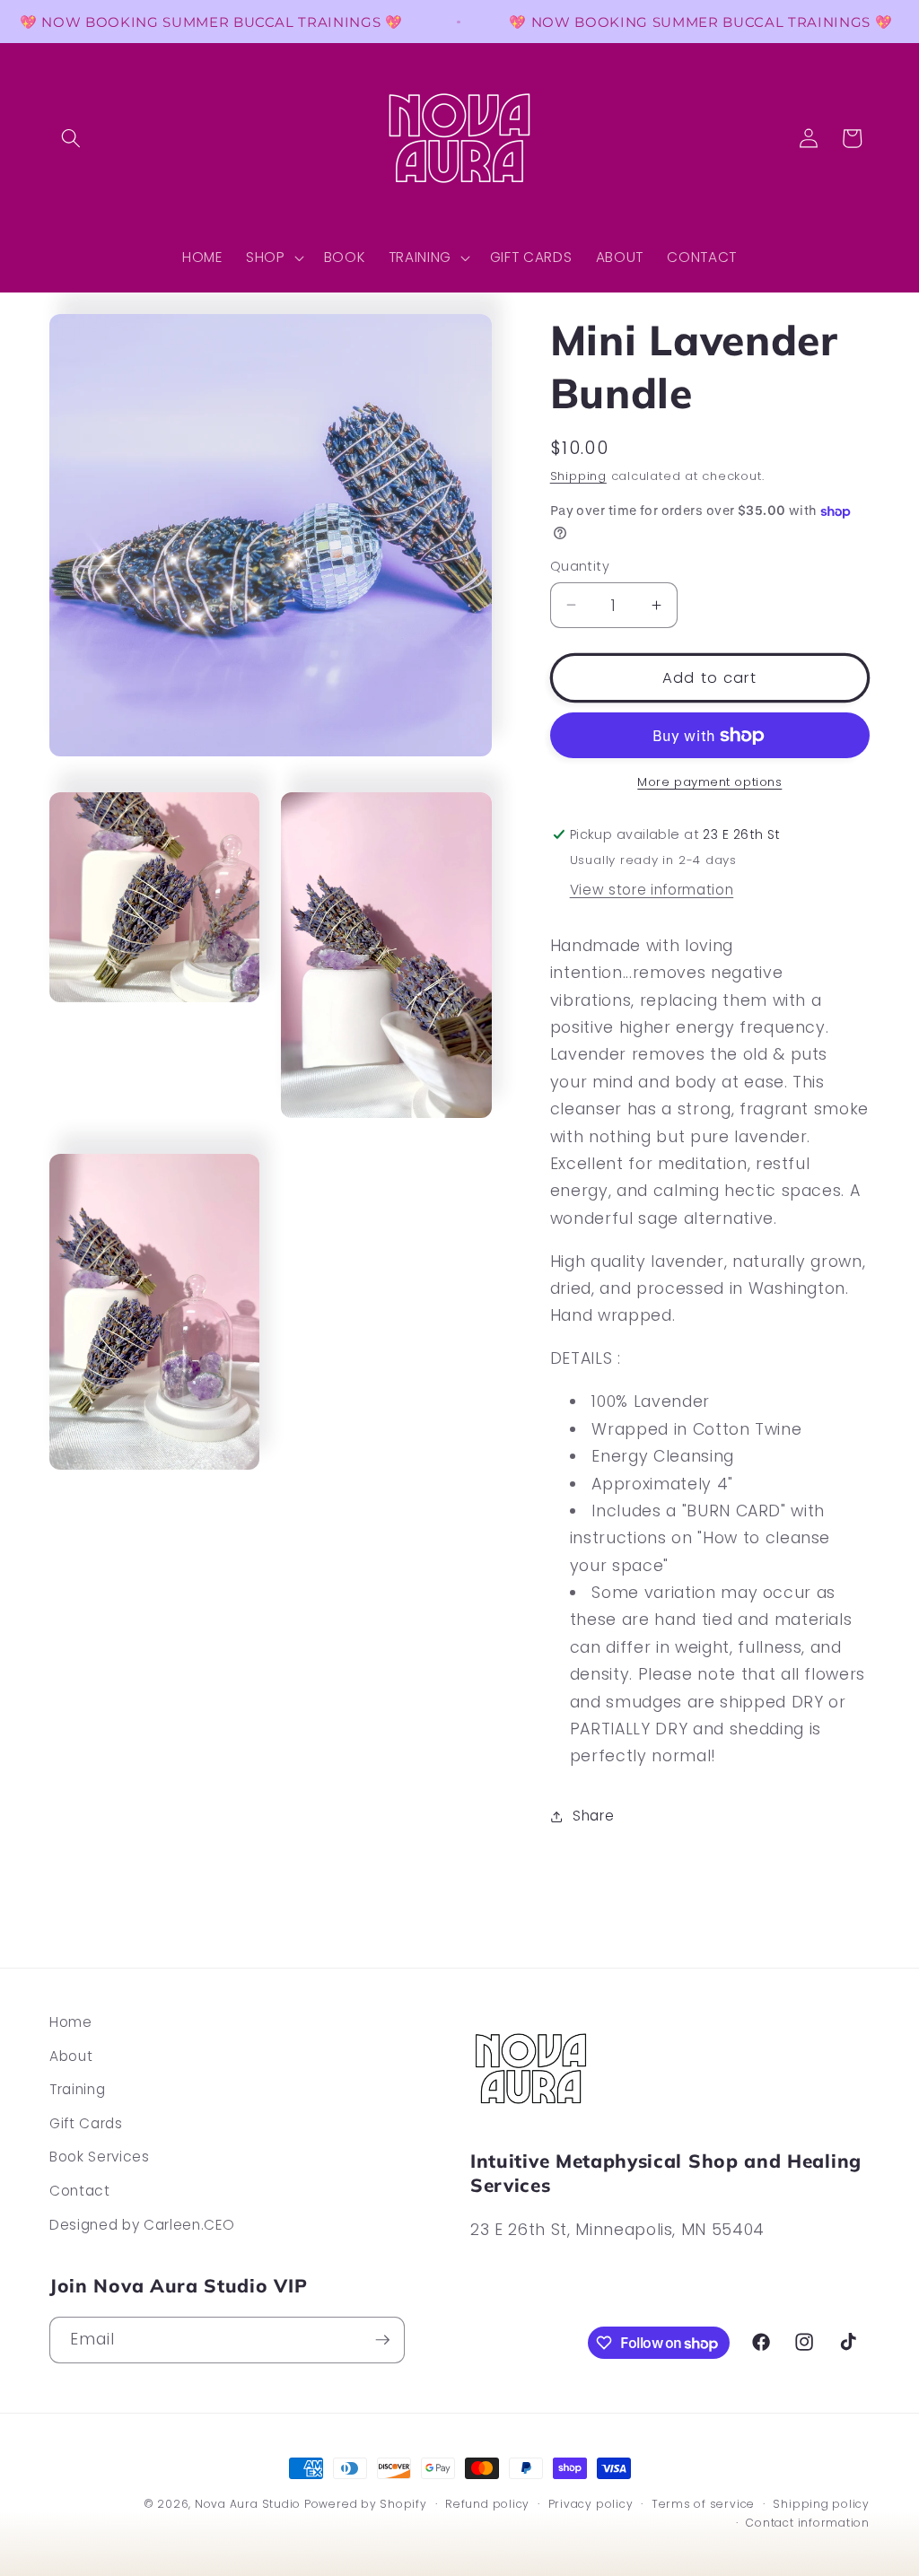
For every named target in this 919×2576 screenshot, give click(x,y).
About (71, 2056)
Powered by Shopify (366, 2504)
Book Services (100, 2157)
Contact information (808, 2523)
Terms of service (703, 2504)
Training (77, 2089)
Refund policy (487, 2504)
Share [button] (593, 1816)
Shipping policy (821, 2504)
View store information (652, 890)
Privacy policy (591, 2504)
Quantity (580, 566)
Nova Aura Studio (249, 2504)
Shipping (578, 476)
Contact (80, 2191)
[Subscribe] (382, 2340)
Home (71, 2022)
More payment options (709, 782)
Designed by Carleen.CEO (142, 2225)
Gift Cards (86, 2123)
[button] (71, 138)
